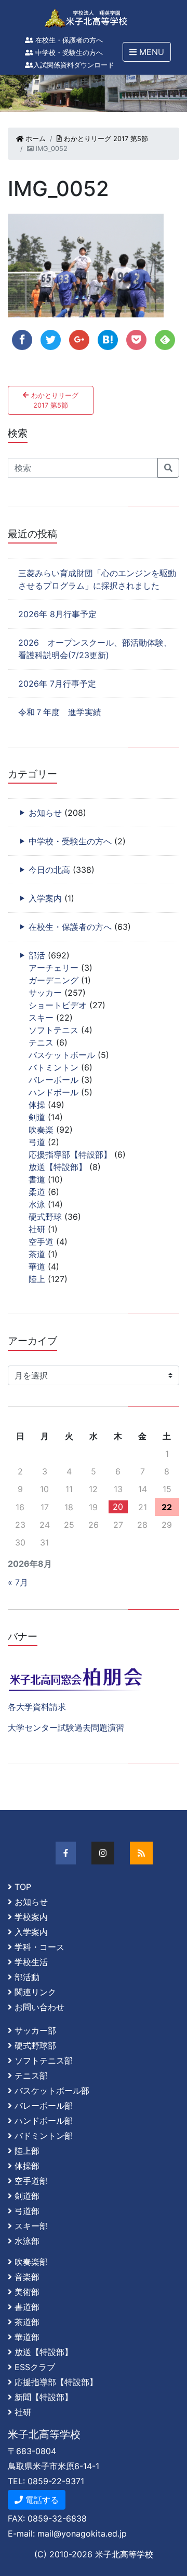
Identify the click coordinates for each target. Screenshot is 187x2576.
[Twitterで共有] (51, 340)
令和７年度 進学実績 (60, 712)
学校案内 (31, 1917)
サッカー (45, 993)
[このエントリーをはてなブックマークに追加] (108, 340)
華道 (37, 1266)
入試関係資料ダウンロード (74, 65)
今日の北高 (49, 870)
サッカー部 (35, 2030)
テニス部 (31, 2076)
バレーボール (54, 1080)
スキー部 (31, 2226)
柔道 (37, 1192)
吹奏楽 (41, 1130)
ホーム (35, 139)
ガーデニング (54, 980)
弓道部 (27, 2211)
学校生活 (31, 1962)
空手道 (41, 1242)
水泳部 (27, 2241)
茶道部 (27, 2322)
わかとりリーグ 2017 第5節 (105, 139)
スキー (41, 1018)
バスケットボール (62, 1055)
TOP (23, 1887)
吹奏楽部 (31, 2262)
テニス (41, 1042)
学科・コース (39, 1947)
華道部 (27, 2337)
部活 (37, 955)
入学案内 (45, 898)
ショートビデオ (58, 1005)
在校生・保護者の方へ (68, 40)
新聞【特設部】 (44, 2397)
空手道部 (31, 2181)
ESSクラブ (35, 2367)
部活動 (27, 1977)
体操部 (27, 2166)
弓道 (37, 1142)
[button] (147, 52)
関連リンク (35, 1992)
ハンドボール (54, 1092)
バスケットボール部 (52, 2091)
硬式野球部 (35, 2045)
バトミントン (54, 1067)
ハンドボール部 (44, 2121)
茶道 (37, 1254)
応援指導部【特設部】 (70, 1154)
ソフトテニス (54, 1030)
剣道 (37, 1117)
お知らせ (45, 813)
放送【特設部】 (58, 1167)
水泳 (37, 1204)
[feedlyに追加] (165, 340)
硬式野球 (45, 1217)
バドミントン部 (44, 2136)
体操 (37, 1105)
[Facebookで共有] (22, 340)
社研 (37, 1229)
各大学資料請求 (37, 1707)
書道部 (27, 2307)
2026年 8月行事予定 (57, 614)
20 (118, 1507)
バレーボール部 (44, 2106)
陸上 (37, 1279)
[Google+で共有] (79, 340)
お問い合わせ (39, 2007)
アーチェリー (54, 968)
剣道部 (27, 2196)
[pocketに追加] (136, 340)
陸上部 (27, 2151)
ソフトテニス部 (44, 2060)
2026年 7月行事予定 (57, 684)
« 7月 (18, 1582)
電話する (41, 2500)
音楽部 (27, 2277)
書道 (37, 1179)
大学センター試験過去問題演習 (66, 1728)
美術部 (27, 2292)
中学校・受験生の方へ (68, 53)
